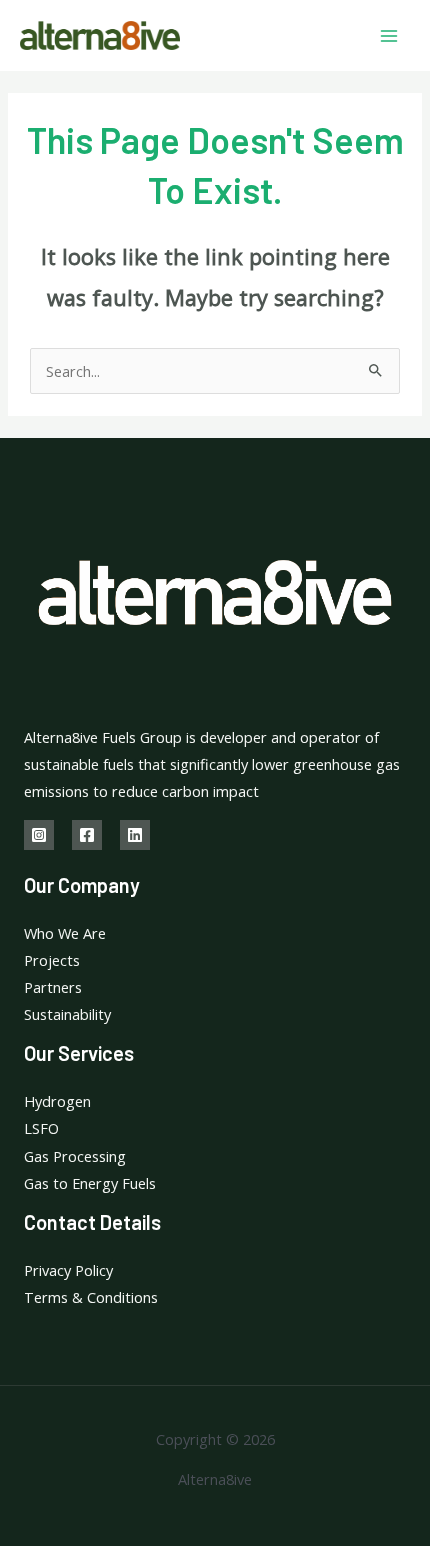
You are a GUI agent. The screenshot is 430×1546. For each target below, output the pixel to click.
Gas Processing (75, 1156)
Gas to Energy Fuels (90, 1183)
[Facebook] (87, 835)
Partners (53, 987)
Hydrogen (57, 1101)
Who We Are (65, 933)
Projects (52, 960)
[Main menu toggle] (389, 36)
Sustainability (67, 1014)
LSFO (41, 1128)
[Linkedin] (135, 835)
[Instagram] (39, 835)
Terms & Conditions (91, 1297)
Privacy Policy (68, 1270)
